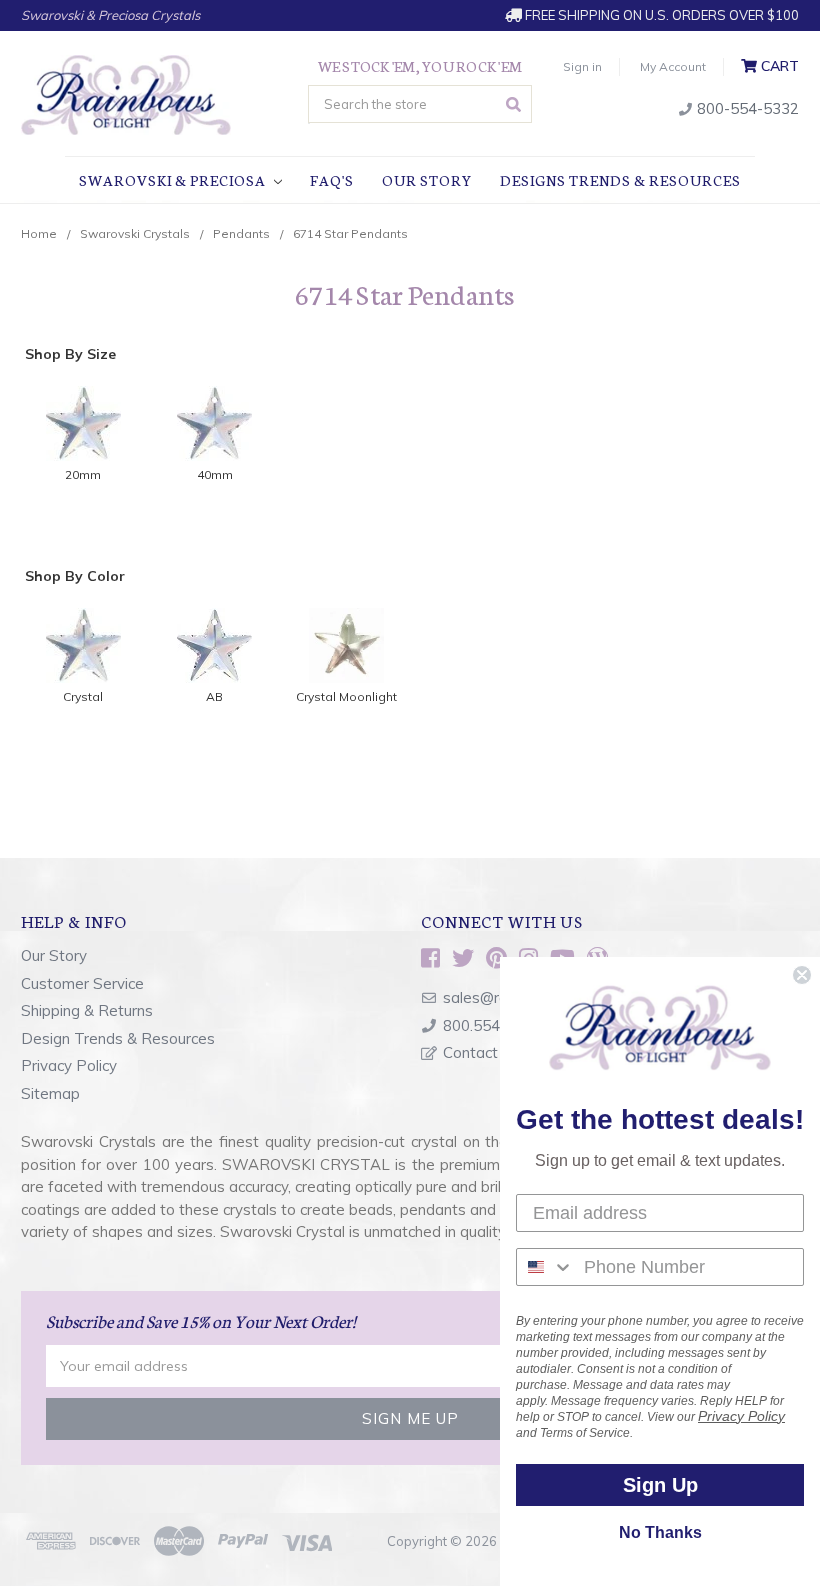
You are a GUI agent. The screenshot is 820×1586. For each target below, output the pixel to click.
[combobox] (545, 1267)
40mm (215, 474)
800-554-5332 (746, 108)
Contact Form (490, 1052)
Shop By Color (75, 576)
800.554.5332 (491, 1025)
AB (214, 696)
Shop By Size (70, 354)
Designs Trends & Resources (620, 180)
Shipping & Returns (87, 1010)
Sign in (582, 66)
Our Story (427, 180)
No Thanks (660, 1532)
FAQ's (332, 180)
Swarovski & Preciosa (174, 180)
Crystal (83, 696)
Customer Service (82, 983)
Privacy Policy (69, 1065)
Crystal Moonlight (346, 696)
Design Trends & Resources (118, 1038)
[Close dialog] (802, 975)
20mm (83, 474)
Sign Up (660, 1485)
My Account (673, 66)
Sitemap (50, 1093)
